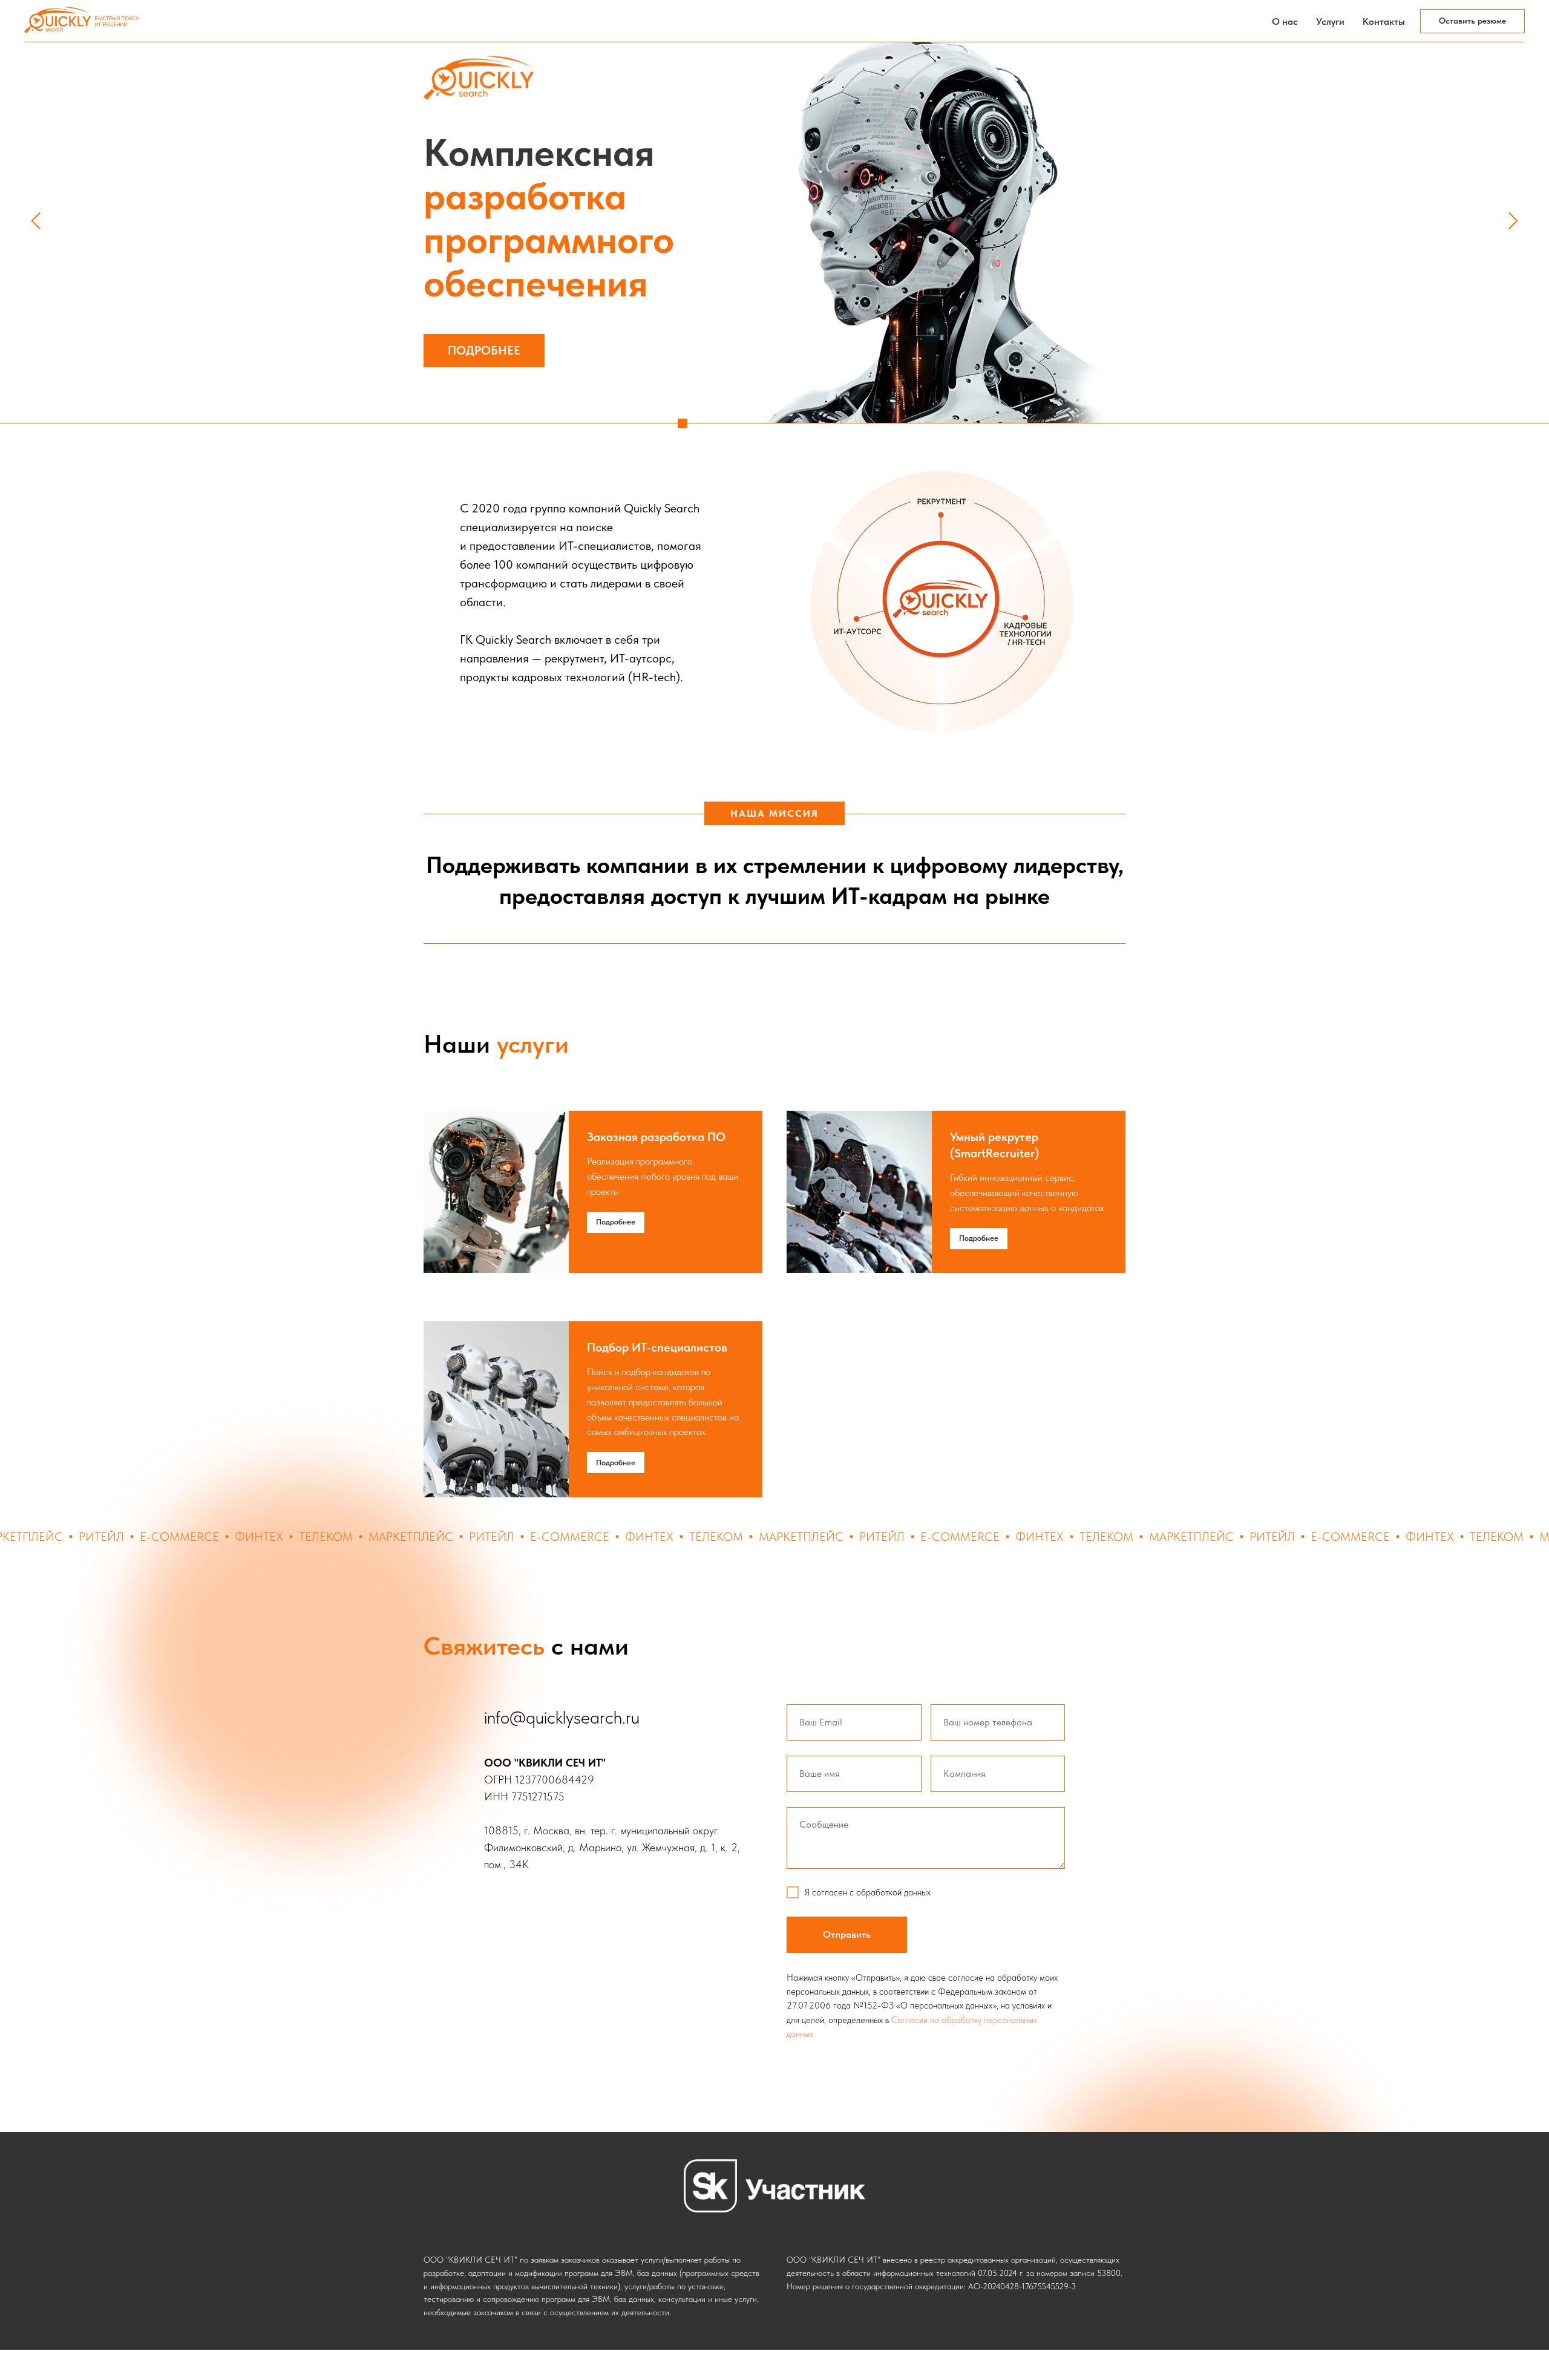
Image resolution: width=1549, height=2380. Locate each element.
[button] (1472, 21)
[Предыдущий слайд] (36, 221)
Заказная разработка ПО (656, 1137)
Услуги (1330, 21)
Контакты (1384, 21)
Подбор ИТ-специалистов (657, 1347)
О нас (1285, 21)
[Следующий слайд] (1513, 221)
